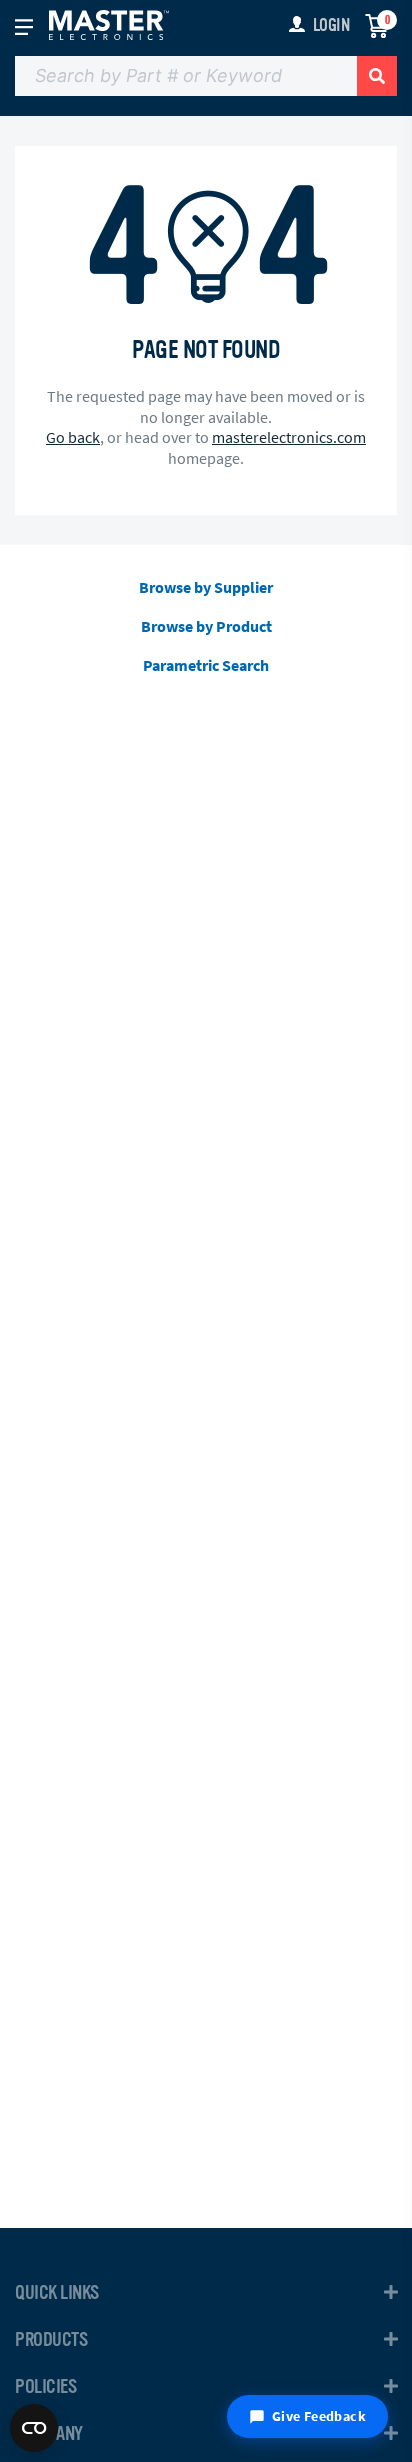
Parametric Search (206, 665)
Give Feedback (319, 2416)
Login (331, 25)
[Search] (377, 76)
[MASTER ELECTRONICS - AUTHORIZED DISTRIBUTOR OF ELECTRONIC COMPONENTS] (109, 24)
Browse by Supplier (206, 587)
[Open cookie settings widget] (34, 2428)
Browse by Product (206, 626)
